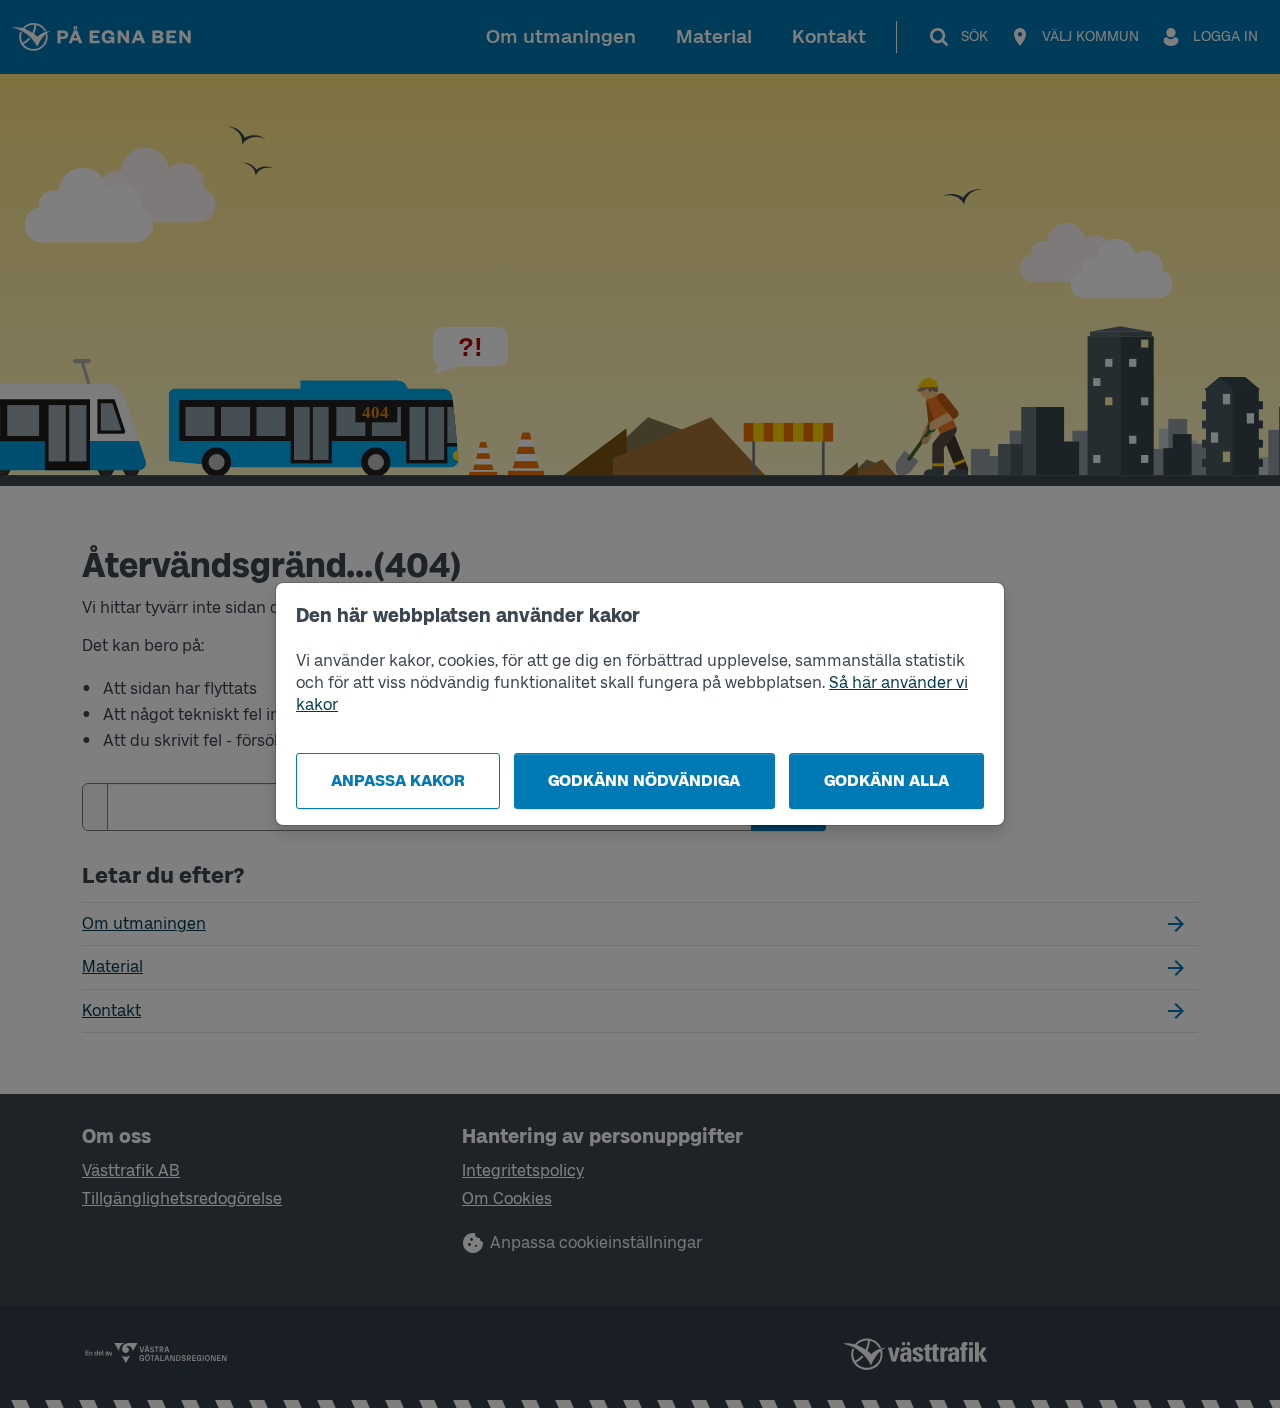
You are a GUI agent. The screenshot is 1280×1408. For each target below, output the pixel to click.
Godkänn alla (886, 780)
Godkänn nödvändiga (644, 780)
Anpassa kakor (398, 780)
